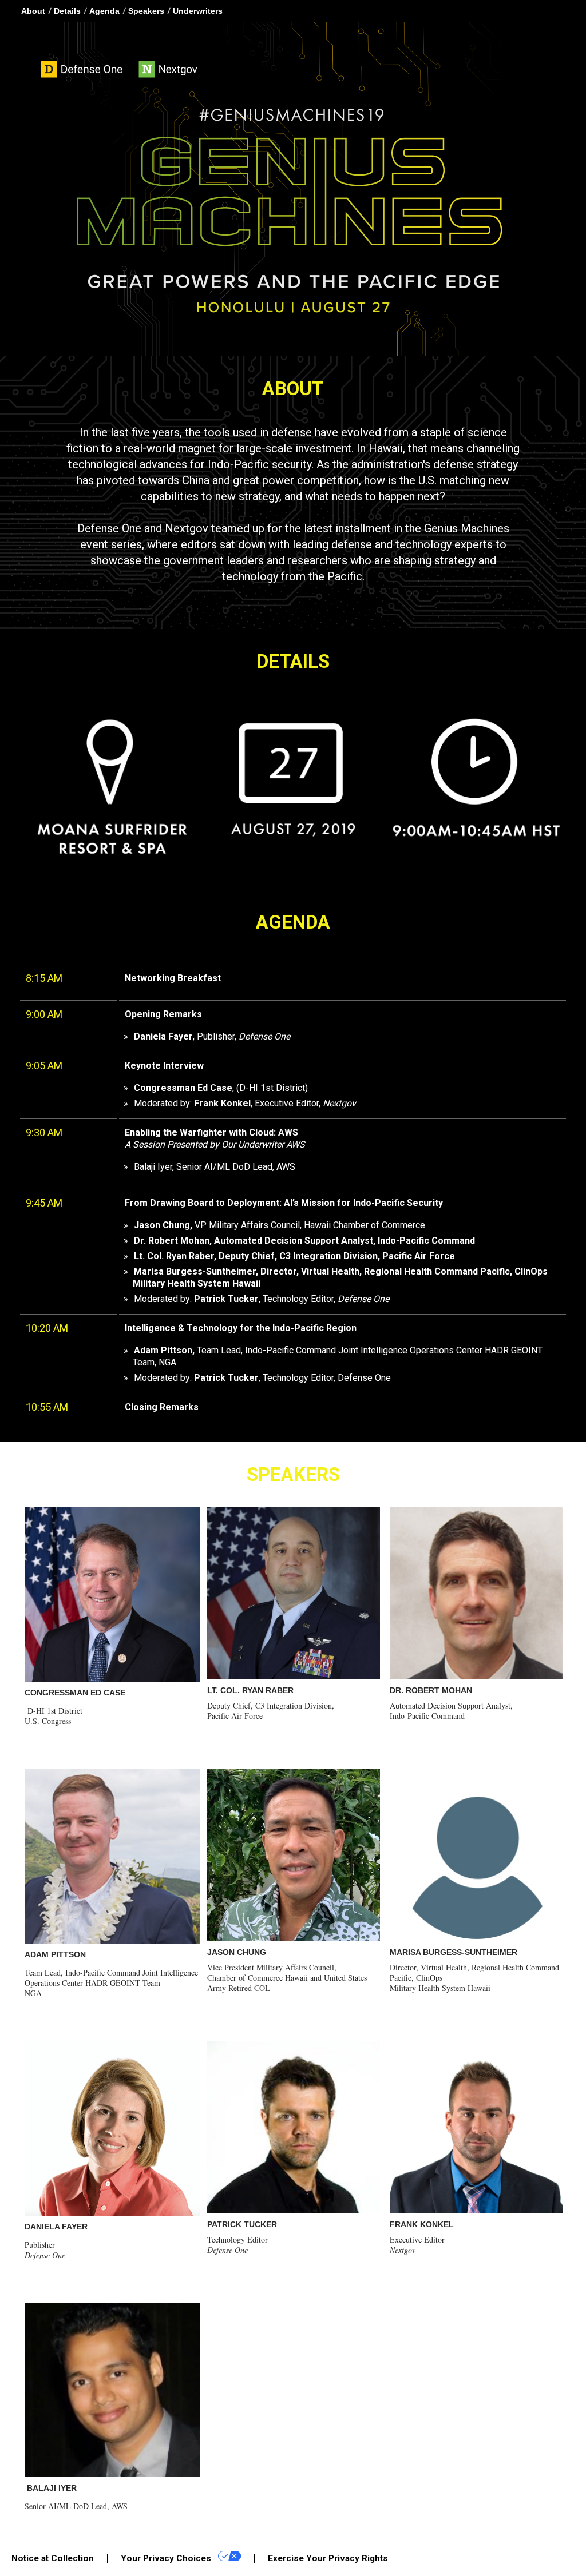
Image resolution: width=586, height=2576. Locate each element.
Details (67, 11)
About (33, 11)
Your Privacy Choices (167, 2558)
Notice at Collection (53, 2558)
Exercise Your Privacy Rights (328, 2558)
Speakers (146, 11)
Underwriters (198, 11)
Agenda (104, 11)
